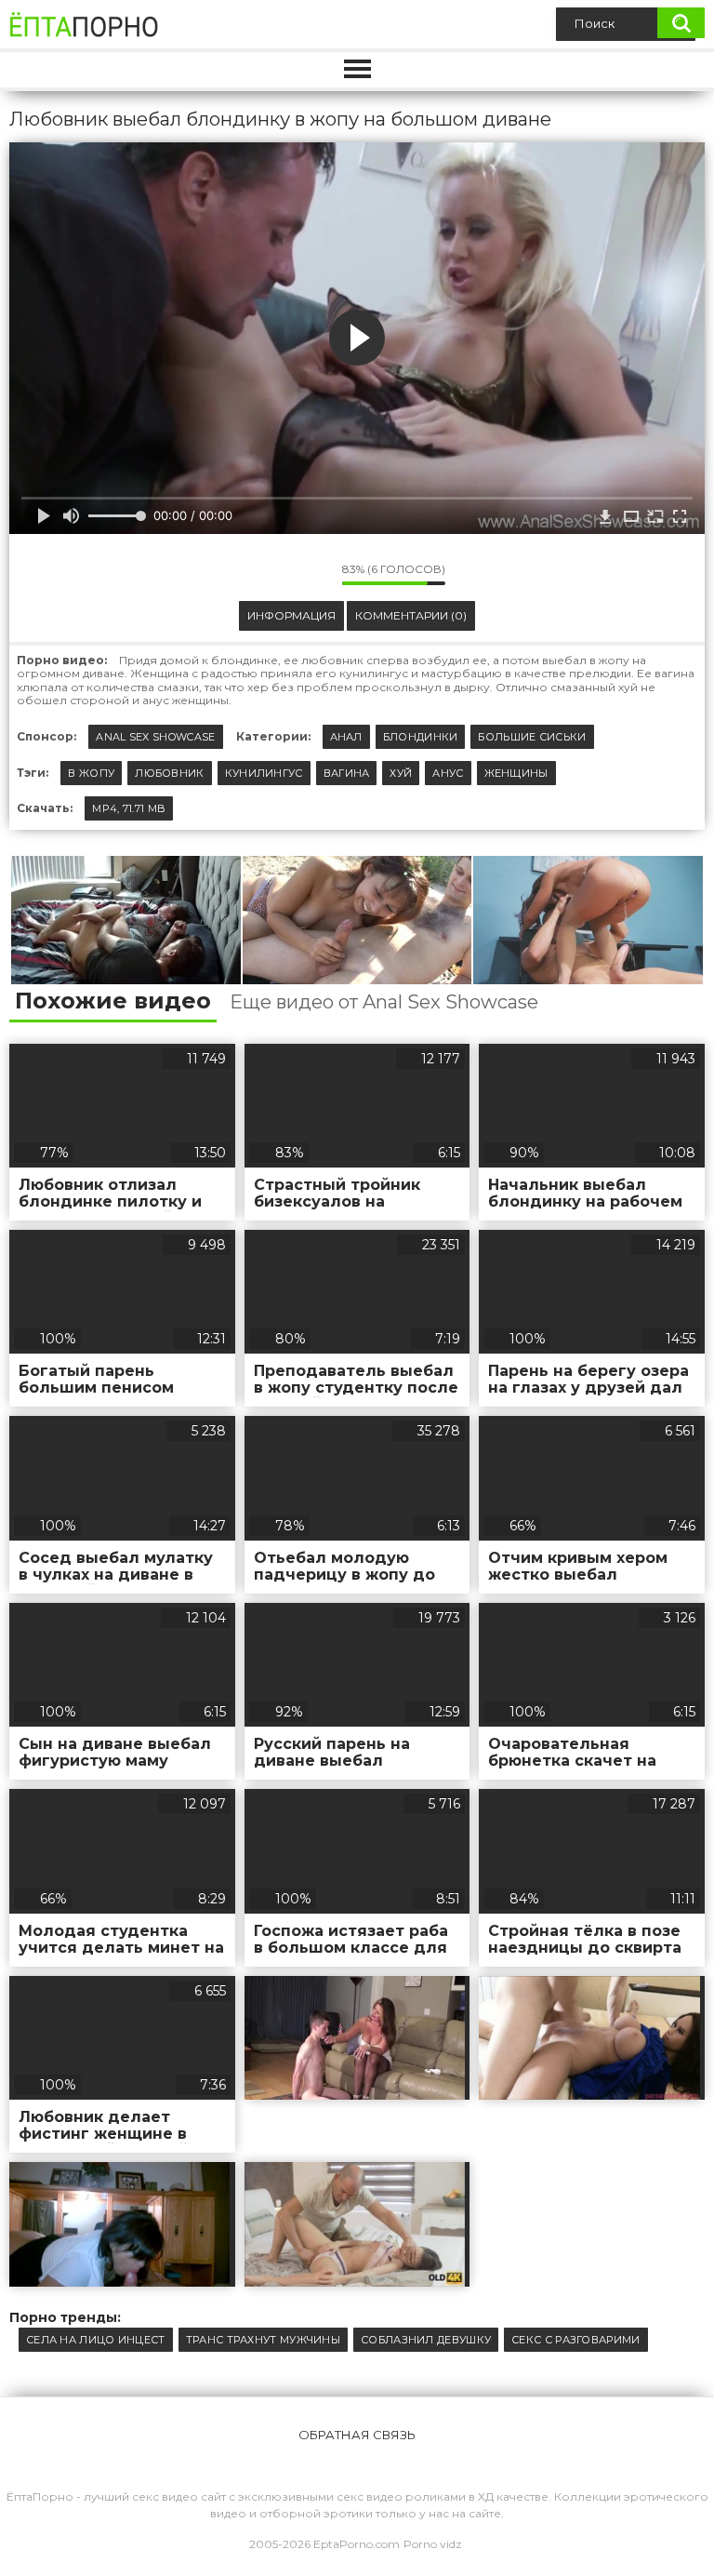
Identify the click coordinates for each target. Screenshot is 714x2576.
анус (448, 773)
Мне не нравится (314, 574)
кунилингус (264, 773)
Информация (291, 615)
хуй (401, 773)
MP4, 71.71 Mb (129, 808)
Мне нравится (272, 574)
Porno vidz (433, 2544)
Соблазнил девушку (426, 2340)
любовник (169, 773)
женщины (516, 773)
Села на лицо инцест (96, 2340)
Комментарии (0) (411, 615)
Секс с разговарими (575, 2340)
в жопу (91, 773)
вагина (347, 773)
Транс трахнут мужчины (263, 2340)
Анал (346, 737)
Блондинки (421, 737)
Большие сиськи (532, 737)
